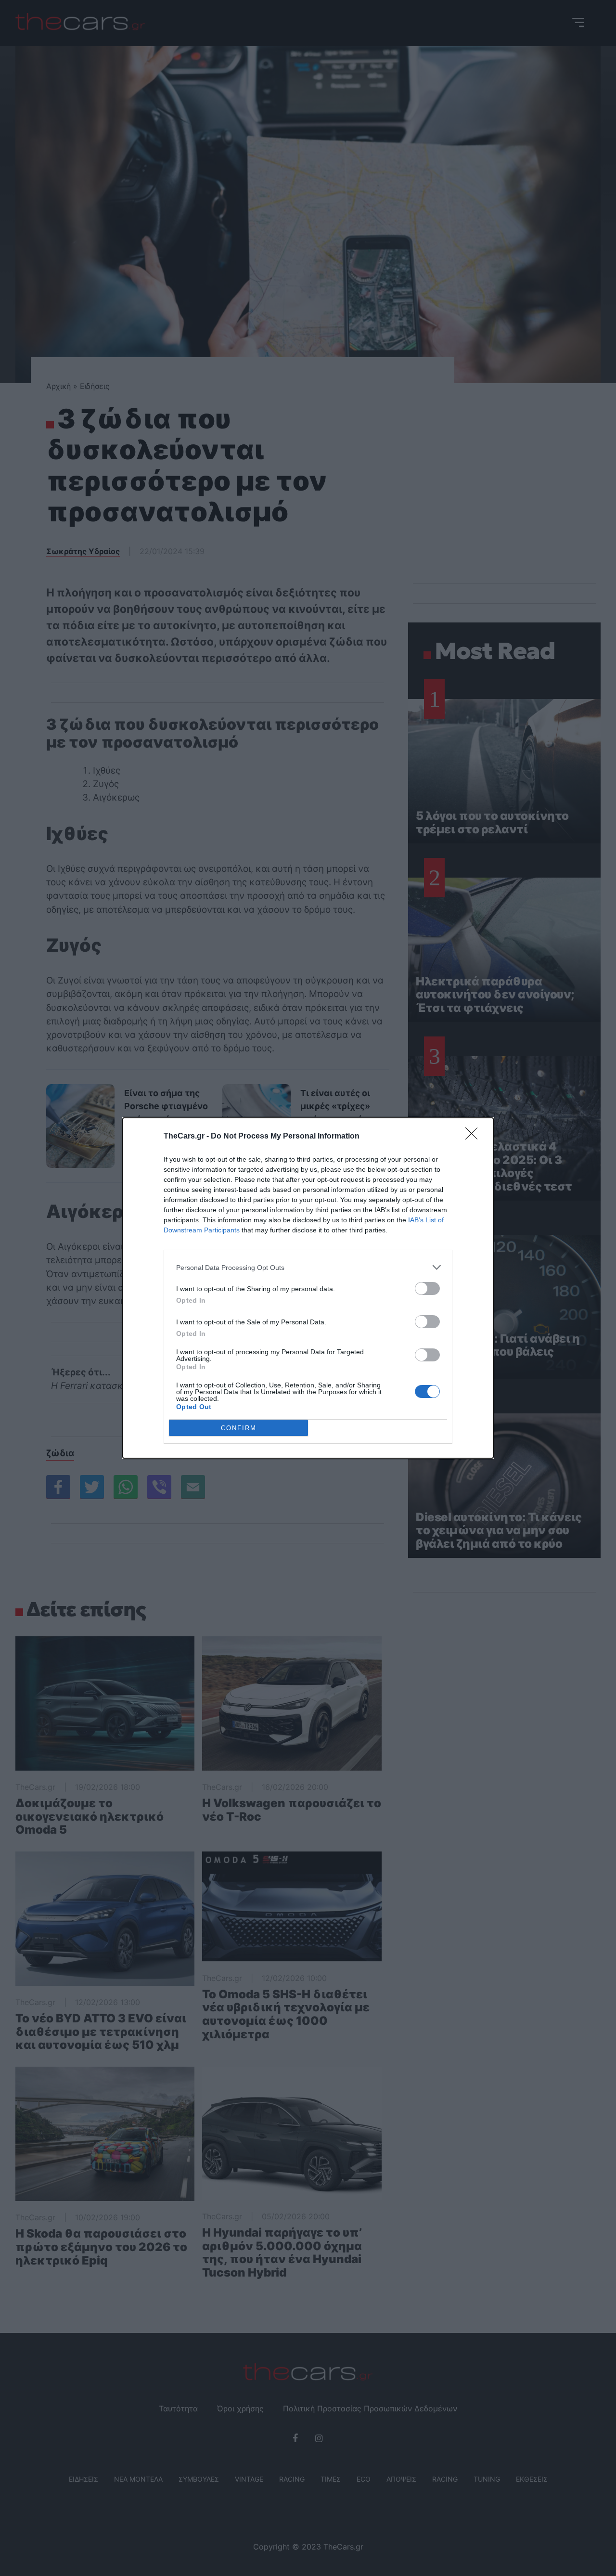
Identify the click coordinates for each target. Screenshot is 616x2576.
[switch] (427, 1288)
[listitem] (308, 1267)
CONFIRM (239, 1428)
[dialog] (308, 1288)
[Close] (475, 1137)
